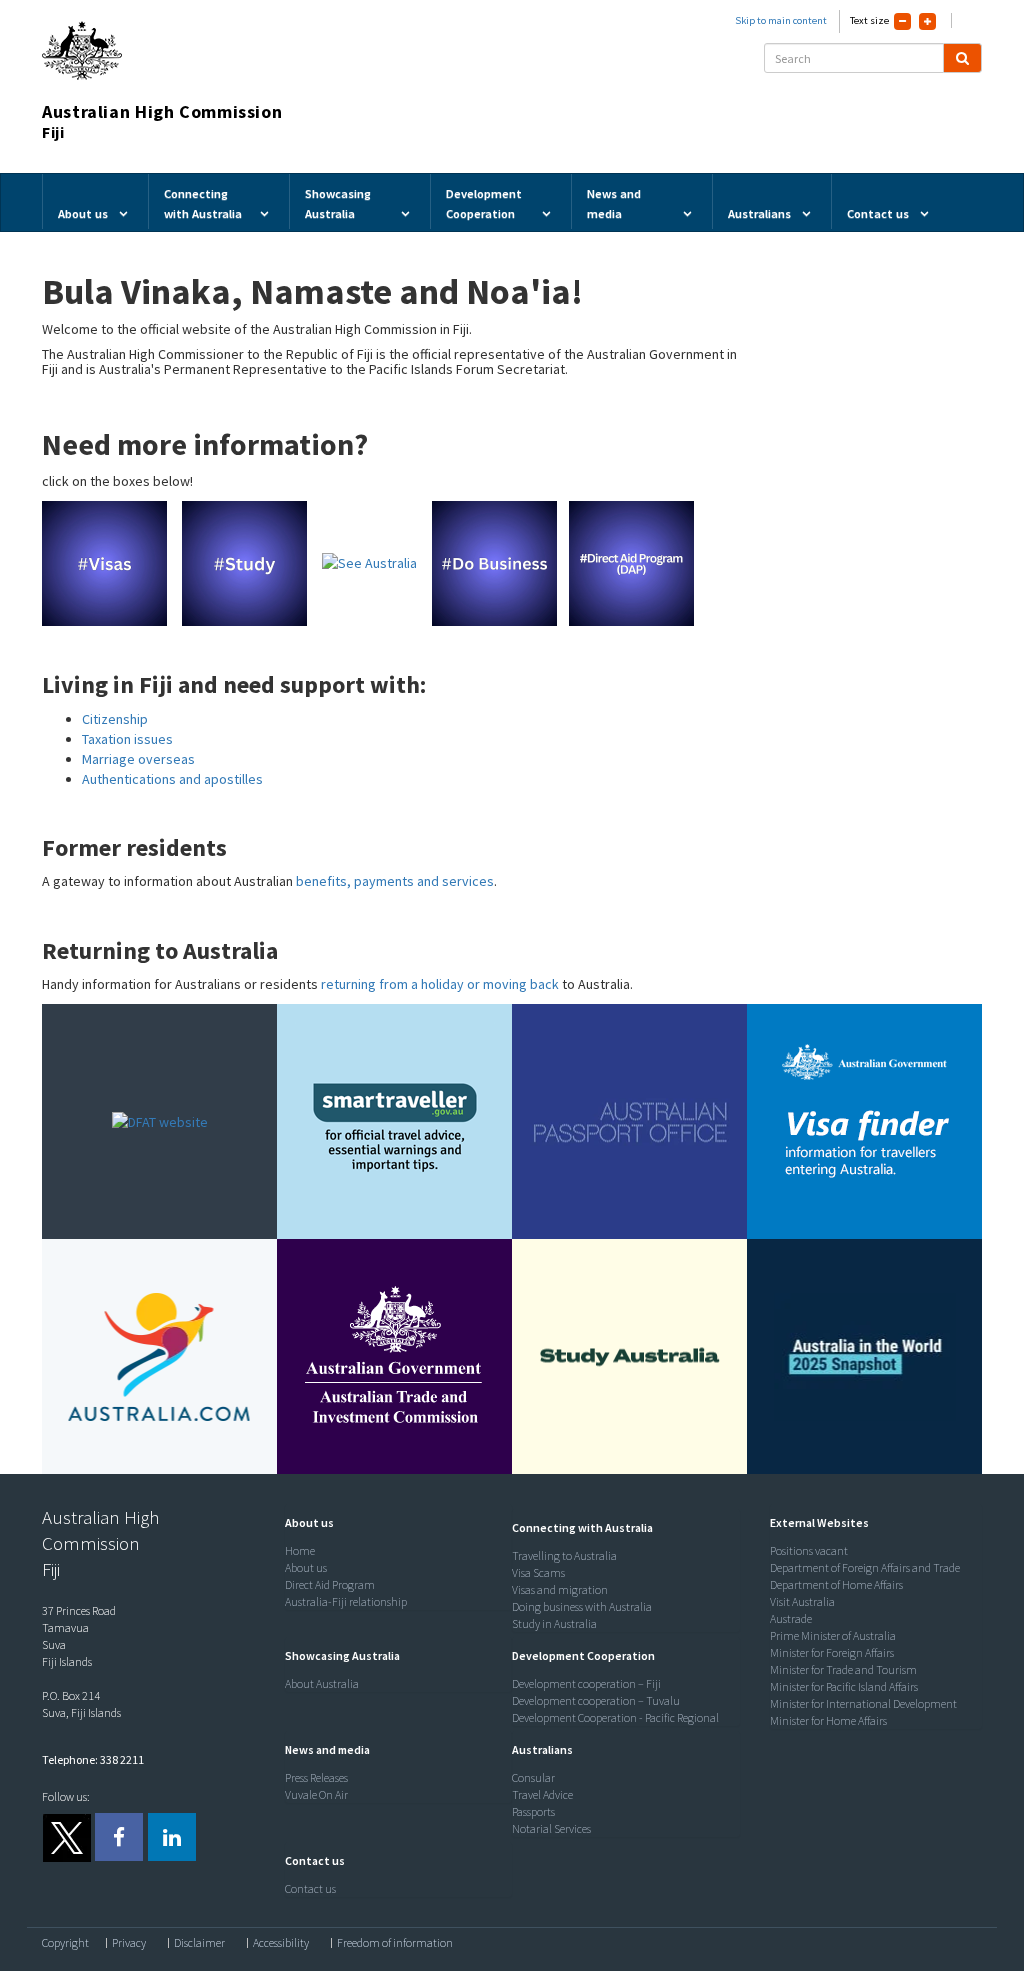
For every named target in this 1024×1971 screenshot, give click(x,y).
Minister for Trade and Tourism (843, 1669)
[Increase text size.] (927, 21)
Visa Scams (538, 1572)
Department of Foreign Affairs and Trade (865, 1567)
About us (306, 1567)
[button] (304, 1522)
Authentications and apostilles (172, 779)
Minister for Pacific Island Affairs (844, 1686)
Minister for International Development (863, 1703)
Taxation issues (127, 739)
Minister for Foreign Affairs (832, 1652)
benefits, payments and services (395, 881)
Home (300, 1550)
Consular (533, 1777)
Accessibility (281, 1943)
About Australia (322, 1683)
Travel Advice (542, 1794)
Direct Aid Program (330, 1584)
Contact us (310, 1888)
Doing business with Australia (582, 1606)
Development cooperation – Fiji (586, 1683)
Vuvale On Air (316, 1794)
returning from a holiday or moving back (440, 984)
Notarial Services (551, 1828)
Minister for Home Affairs (828, 1720)
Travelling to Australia (564, 1555)
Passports (533, 1811)
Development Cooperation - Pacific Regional (615, 1717)
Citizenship (115, 719)
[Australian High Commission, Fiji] (119, 1837)
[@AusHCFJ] (66, 1837)
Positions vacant (809, 1550)
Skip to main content (781, 20)
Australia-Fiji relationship (346, 1601)
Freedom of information (395, 1943)
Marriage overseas (138, 759)
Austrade (791, 1618)
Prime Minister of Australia (833, 1635)
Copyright (65, 1943)
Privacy (129, 1943)
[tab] (394, 1523)
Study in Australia (554, 1623)
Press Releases (316, 1777)
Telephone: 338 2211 (93, 1759)
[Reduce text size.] (902, 21)
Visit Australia (802, 1601)
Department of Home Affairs (836, 1584)
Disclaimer (199, 1943)
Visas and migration (560, 1589)
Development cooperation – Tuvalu (596, 1700)
